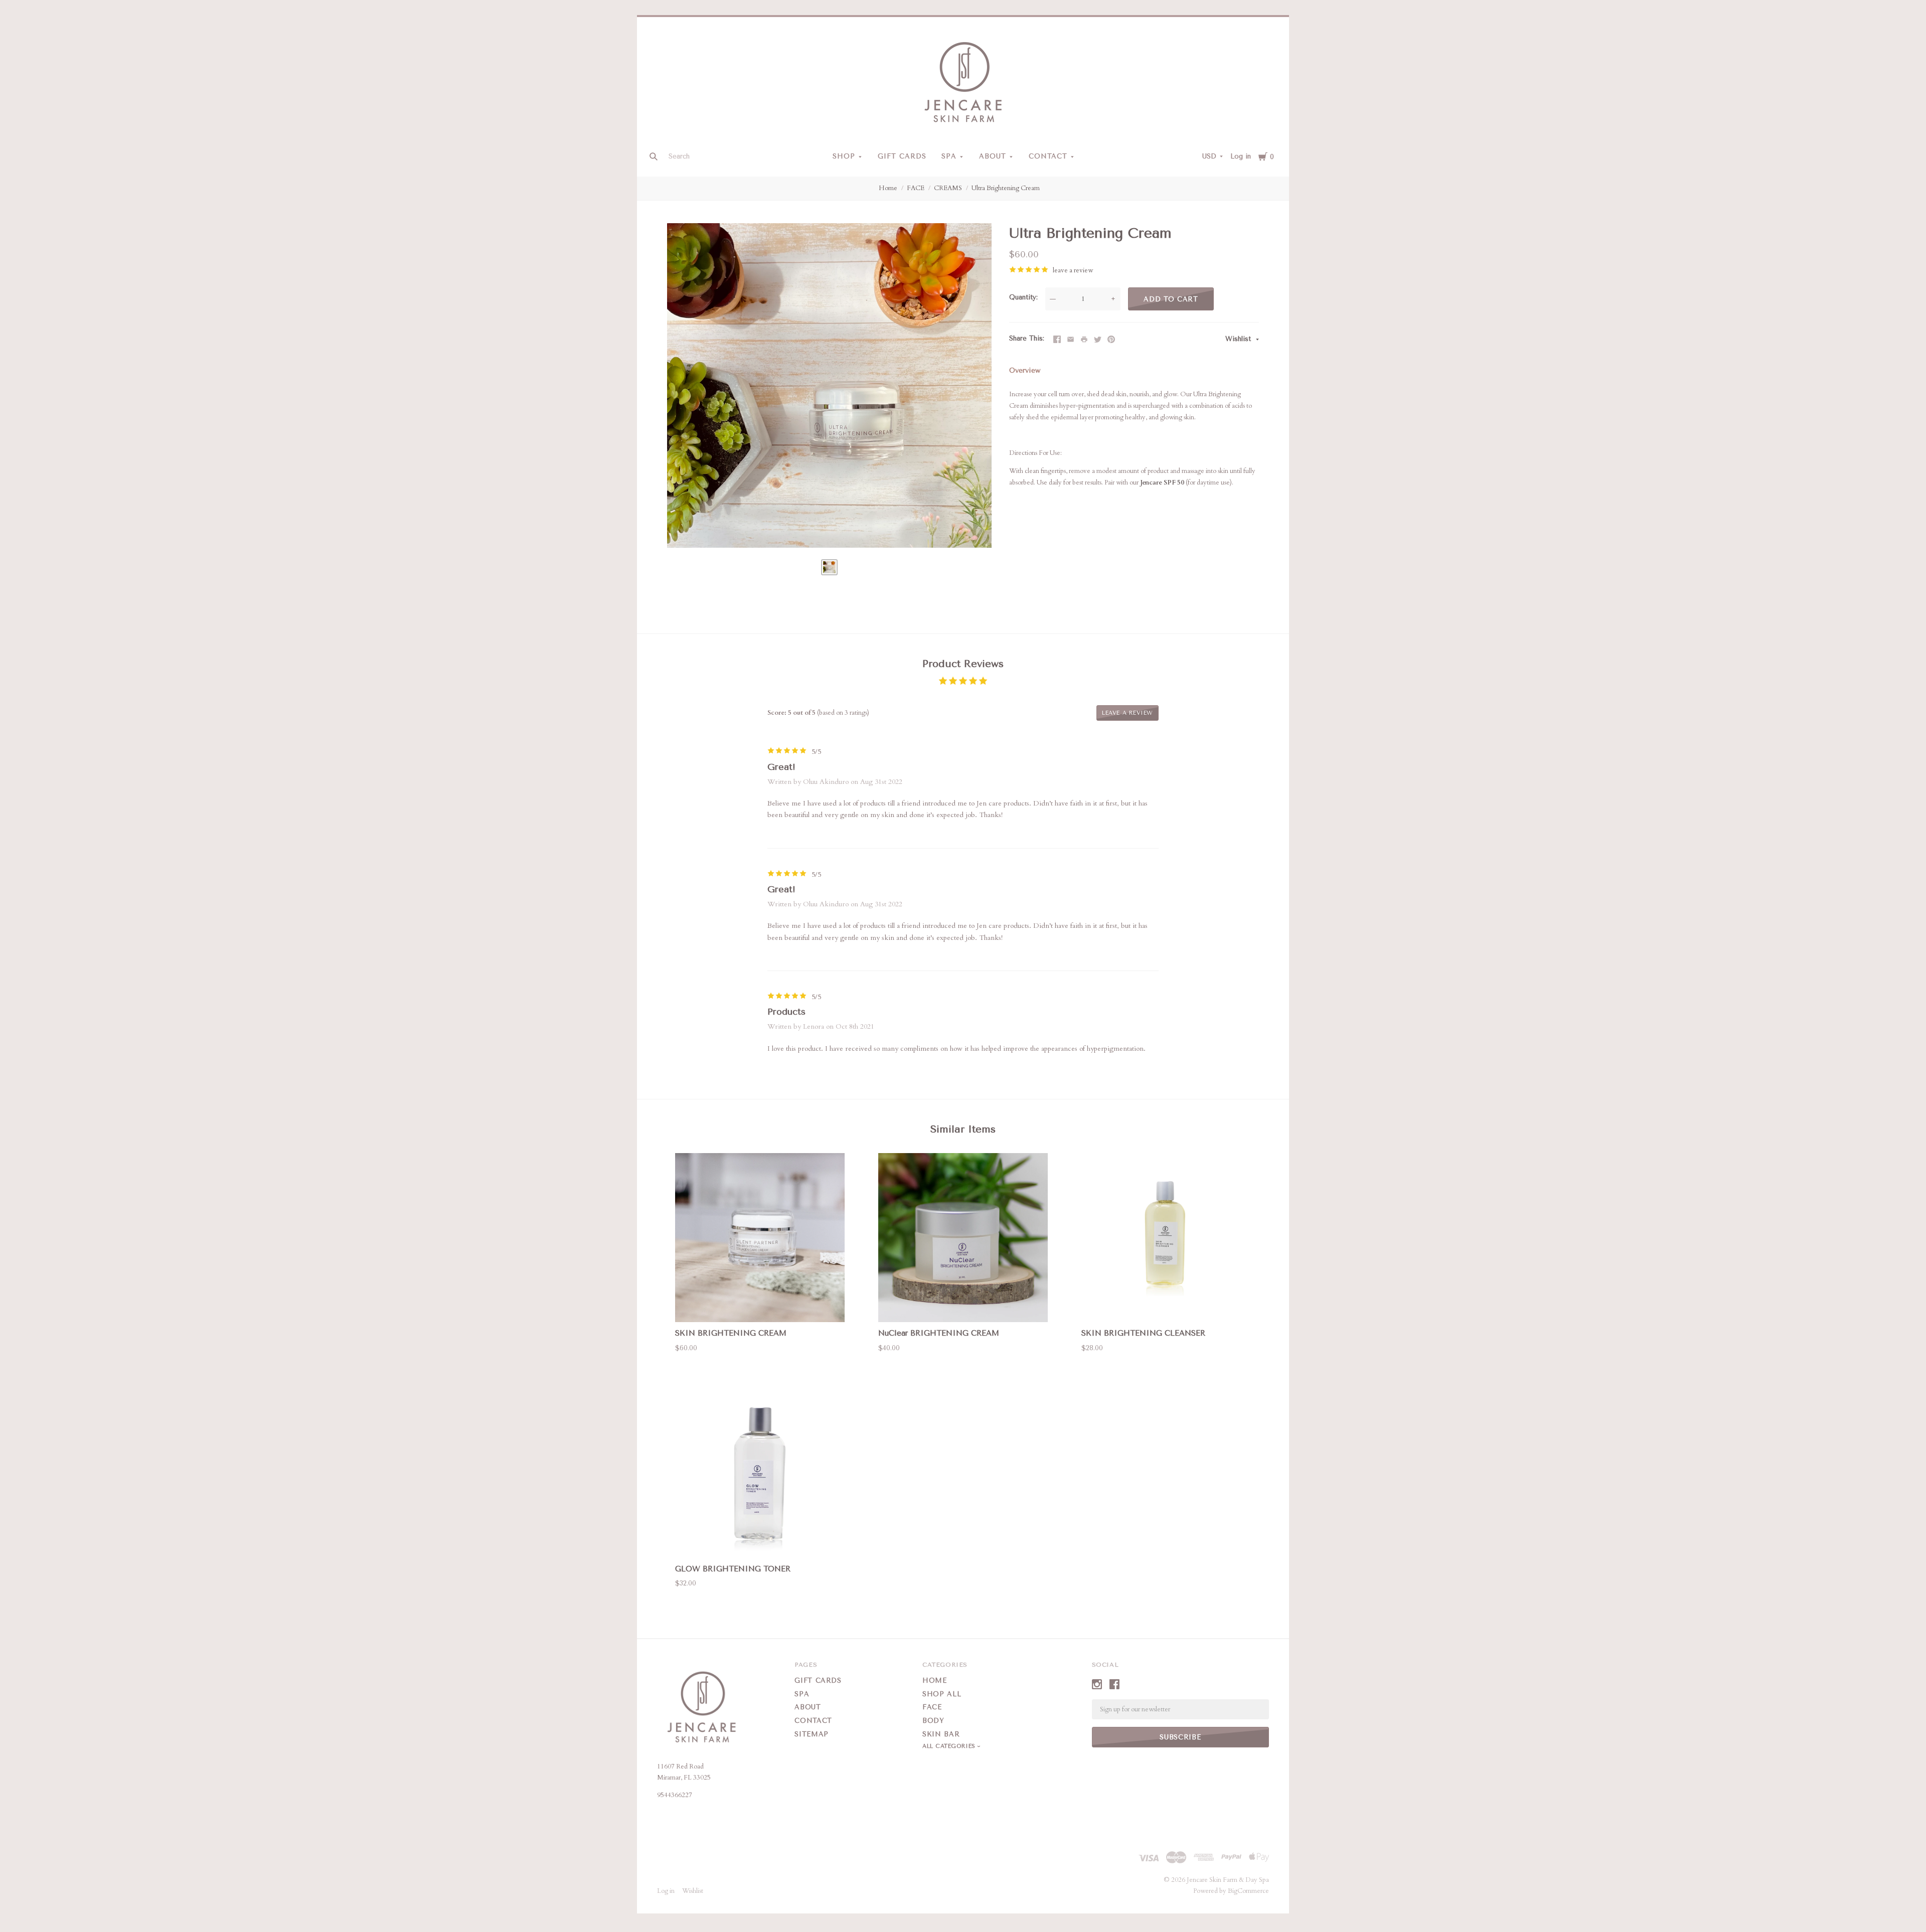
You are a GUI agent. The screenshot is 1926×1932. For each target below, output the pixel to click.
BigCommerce (1248, 1891)
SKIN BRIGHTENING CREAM (731, 1333)
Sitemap (812, 1734)
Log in (1241, 156)
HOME (935, 1680)
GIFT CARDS (902, 156)
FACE (916, 188)
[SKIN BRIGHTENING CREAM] (760, 1238)
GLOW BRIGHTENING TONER (733, 1569)
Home (888, 188)
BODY (933, 1721)
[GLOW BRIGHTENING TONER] (760, 1473)
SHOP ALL (942, 1694)
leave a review (1073, 270)
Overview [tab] (1025, 370)
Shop (844, 156)
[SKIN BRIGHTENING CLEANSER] (1166, 1238)
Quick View (760, 1304)
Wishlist (1239, 339)
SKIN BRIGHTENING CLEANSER (1143, 1333)
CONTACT (1048, 156)
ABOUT (993, 156)
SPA (949, 156)
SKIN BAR (941, 1734)
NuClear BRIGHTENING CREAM (939, 1333)
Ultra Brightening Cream (1006, 188)
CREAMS (948, 188)
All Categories (950, 1746)
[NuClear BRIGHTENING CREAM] (963, 1238)
